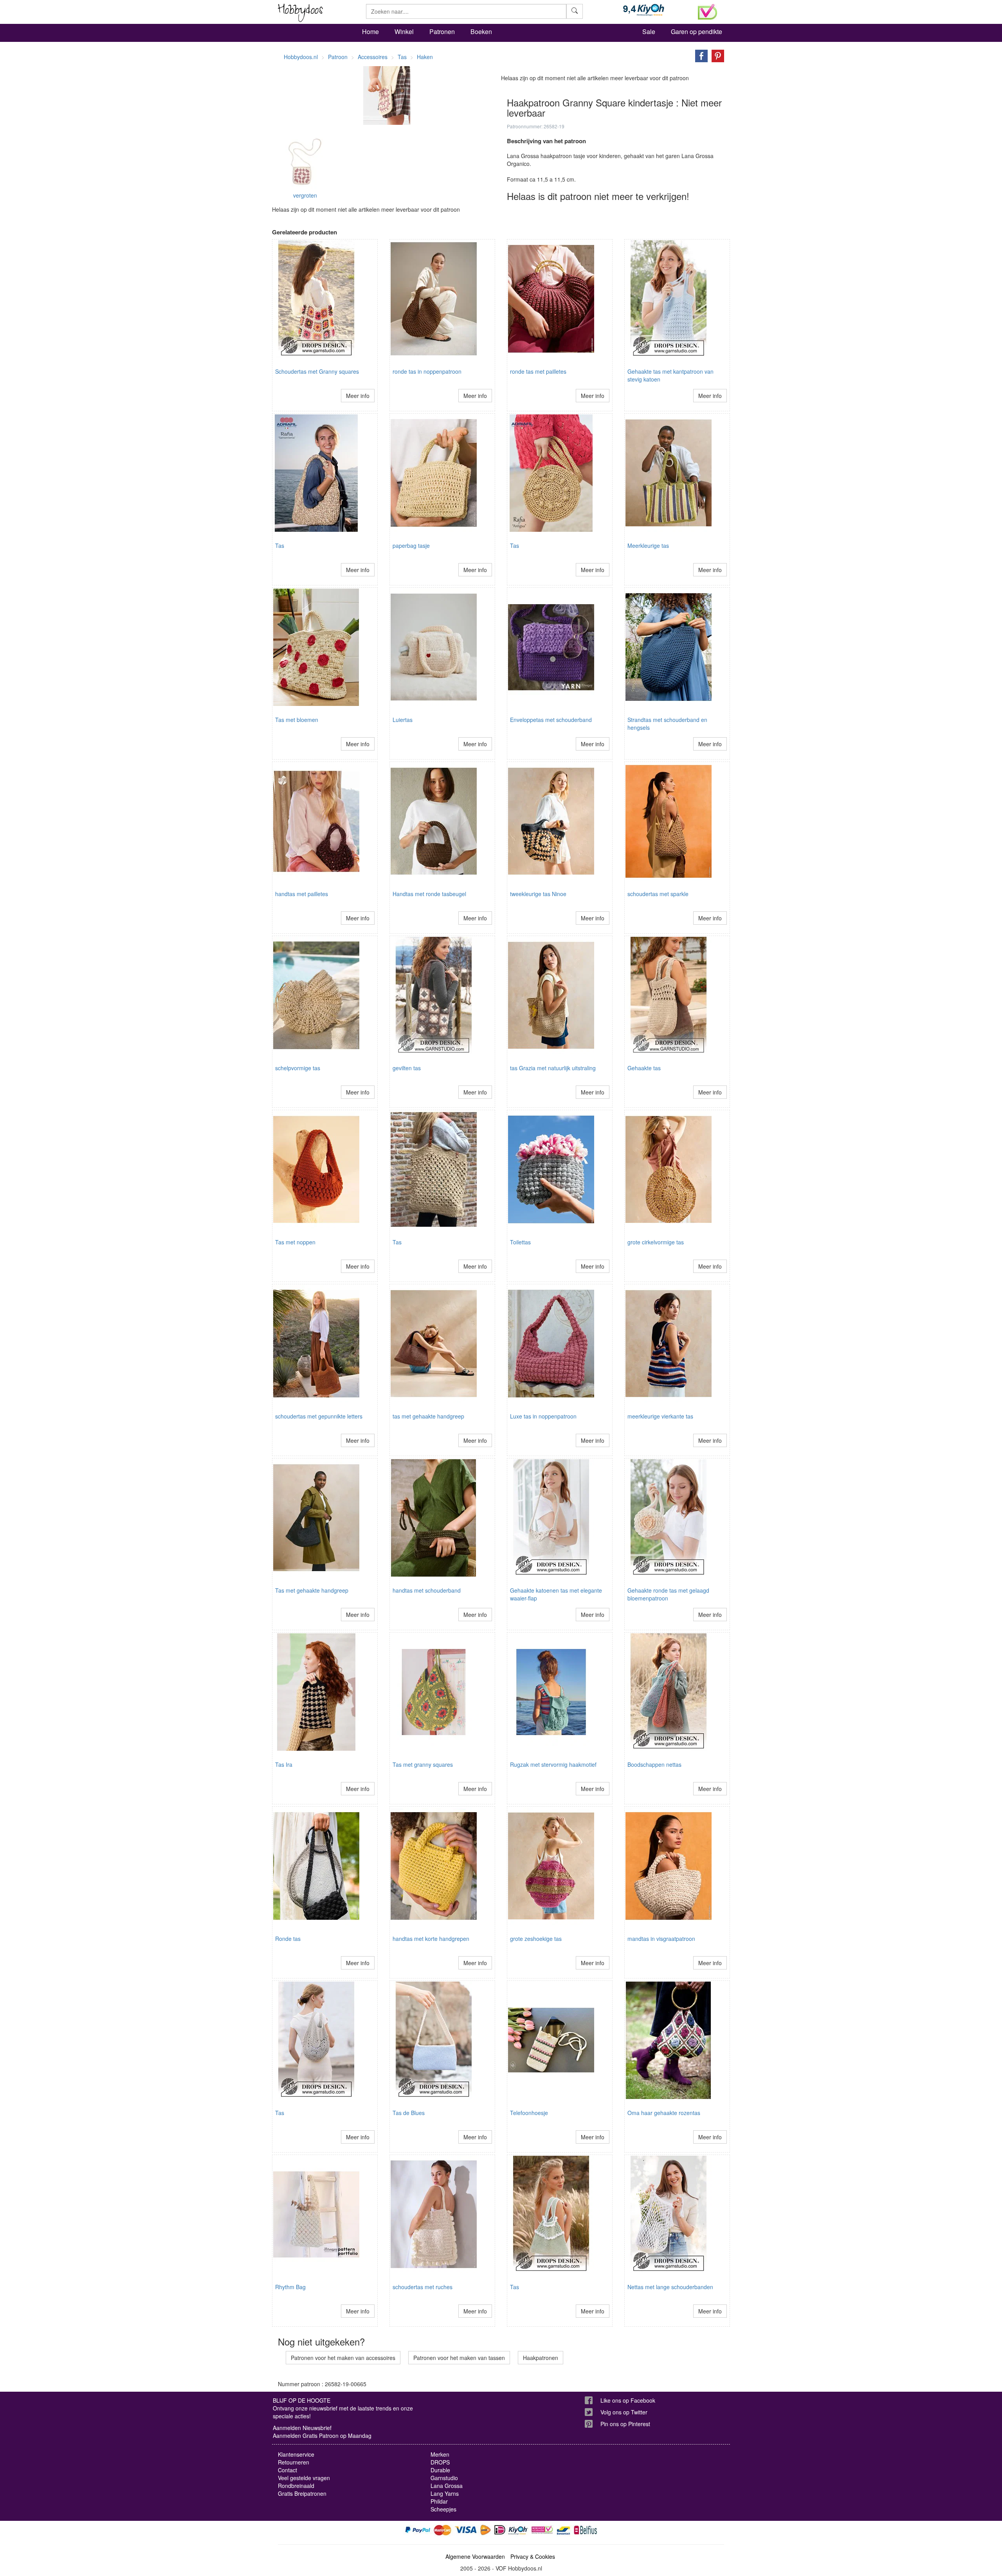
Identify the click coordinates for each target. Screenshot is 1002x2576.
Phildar (439, 2501)
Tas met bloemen (297, 720)
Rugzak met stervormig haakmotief (553, 1764)
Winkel (404, 32)
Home (370, 32)
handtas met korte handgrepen (431, 1939)
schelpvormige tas (298, 1068)
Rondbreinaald (296, 2486)
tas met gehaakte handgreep (428, 1416)
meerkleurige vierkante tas (660, 1416)
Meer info (358, 396)
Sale (649, 32)
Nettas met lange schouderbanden (670, 2287)
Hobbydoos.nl (301, 57)
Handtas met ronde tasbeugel (429, 894)
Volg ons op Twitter (624, 2412)
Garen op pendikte (697, 32)
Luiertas (403, 720)
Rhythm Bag (290, 2287)
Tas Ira (284, 1764)
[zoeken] (575, 11)
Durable (440, 2470)
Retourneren (294, 2462)
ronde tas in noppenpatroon (427, 371)
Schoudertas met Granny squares (317, 371)
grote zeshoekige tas (536, 1939)
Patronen (442, 32)
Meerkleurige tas (648, 545)
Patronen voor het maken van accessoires (343, 2358)
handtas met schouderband (427, 1590)
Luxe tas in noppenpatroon (543, 1416)
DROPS (440, 2462)
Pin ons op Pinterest (625, 2424)
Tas (280, 545)
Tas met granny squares (423, 1764)
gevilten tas (407, 1068)
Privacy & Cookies (533, 2556)
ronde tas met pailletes (538, 371)
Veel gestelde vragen (304, 2478)
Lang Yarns (445, 2493)
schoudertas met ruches (423, 2287)
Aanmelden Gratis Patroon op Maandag (322, 2436)
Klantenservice (296, 2454)
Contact (287, 2470)
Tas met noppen (295, 1242)
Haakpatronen (541, 2358)
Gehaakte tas (644, 1068)
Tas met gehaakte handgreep (312, 1590)
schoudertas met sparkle (658, 894)
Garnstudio (444, 2478)
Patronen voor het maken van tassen (459, 2358)
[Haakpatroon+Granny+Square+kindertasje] (699, 55)
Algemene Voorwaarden (475, 2556)
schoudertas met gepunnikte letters (319, 1416)
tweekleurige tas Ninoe (538, 894)
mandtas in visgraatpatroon (661, 1939)
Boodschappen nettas (654, 1764)
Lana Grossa (447, 2486)
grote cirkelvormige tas (656, 1242)
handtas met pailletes (302, 894)
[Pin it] (716, 55)
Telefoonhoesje (529, 2113)
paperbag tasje (411, 545)
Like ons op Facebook (628, 2400)
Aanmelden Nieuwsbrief (302, 2428)
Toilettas (520, 1242)
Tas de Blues (409, 2113)
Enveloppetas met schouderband (551, 720)
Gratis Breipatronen (302, 2493)
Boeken (481, 32)
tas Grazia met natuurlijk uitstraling (553, 1068)
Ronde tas (288, 1939)
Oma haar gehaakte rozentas (664, 2113)
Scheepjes (443, 2509)
